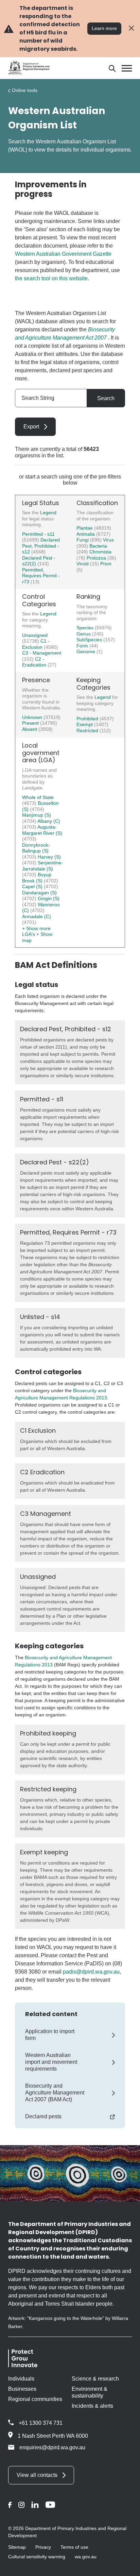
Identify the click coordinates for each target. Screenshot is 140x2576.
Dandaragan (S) (39, 893)
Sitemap (17, 2547)
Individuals (21, 2379)
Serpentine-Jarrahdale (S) (42, 866)
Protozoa (97, 558)
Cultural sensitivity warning (37, 2557)
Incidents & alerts (92, 2406)
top (127, 2566)
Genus (84, 634)
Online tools (25, 90)
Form (83, 646)
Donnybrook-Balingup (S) (36, 848)
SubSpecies (90, 640)
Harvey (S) (49, 857)
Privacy (43, 2547)
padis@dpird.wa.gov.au (91, 1972)
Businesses (22, 2389)
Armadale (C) (37, 916)
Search (106, 398)
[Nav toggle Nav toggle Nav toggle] (127, 68)
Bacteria (98, 546)
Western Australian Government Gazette (63, 254)
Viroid (83, 564)
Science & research (95, 2379)
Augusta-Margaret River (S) (42, 830)
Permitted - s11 (38, 534)
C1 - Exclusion (36, 644)
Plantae (85, 528)
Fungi (83, 540)
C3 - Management (42, 653)
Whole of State (38, 797)
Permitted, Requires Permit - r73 (41, 576)
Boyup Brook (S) (37, 878)
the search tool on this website (51, 278)
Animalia (86, 534)
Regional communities (35, 2399)
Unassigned (35, 635)
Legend (48, 513)
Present (31, 723)
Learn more (104, 28)
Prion (106, 564)
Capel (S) (33, 886)
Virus (108, 540)
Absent (30, 729)
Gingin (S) (49, 898)
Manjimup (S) (37, 815)
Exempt (85, 724)
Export (31, 427)
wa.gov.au (86, 2557)
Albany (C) (49, 821)
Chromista (100, 552)
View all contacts (37, 2475)
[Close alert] (131, 28)
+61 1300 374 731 (41, 2423)
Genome (86, 651)
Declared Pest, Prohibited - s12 (41, 546)
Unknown (33, 717)
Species (86, 628)
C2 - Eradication (35, 662)
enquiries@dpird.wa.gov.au (52, 2447)
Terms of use (74, 2547)
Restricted (88, 731)
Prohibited (88, 719)
